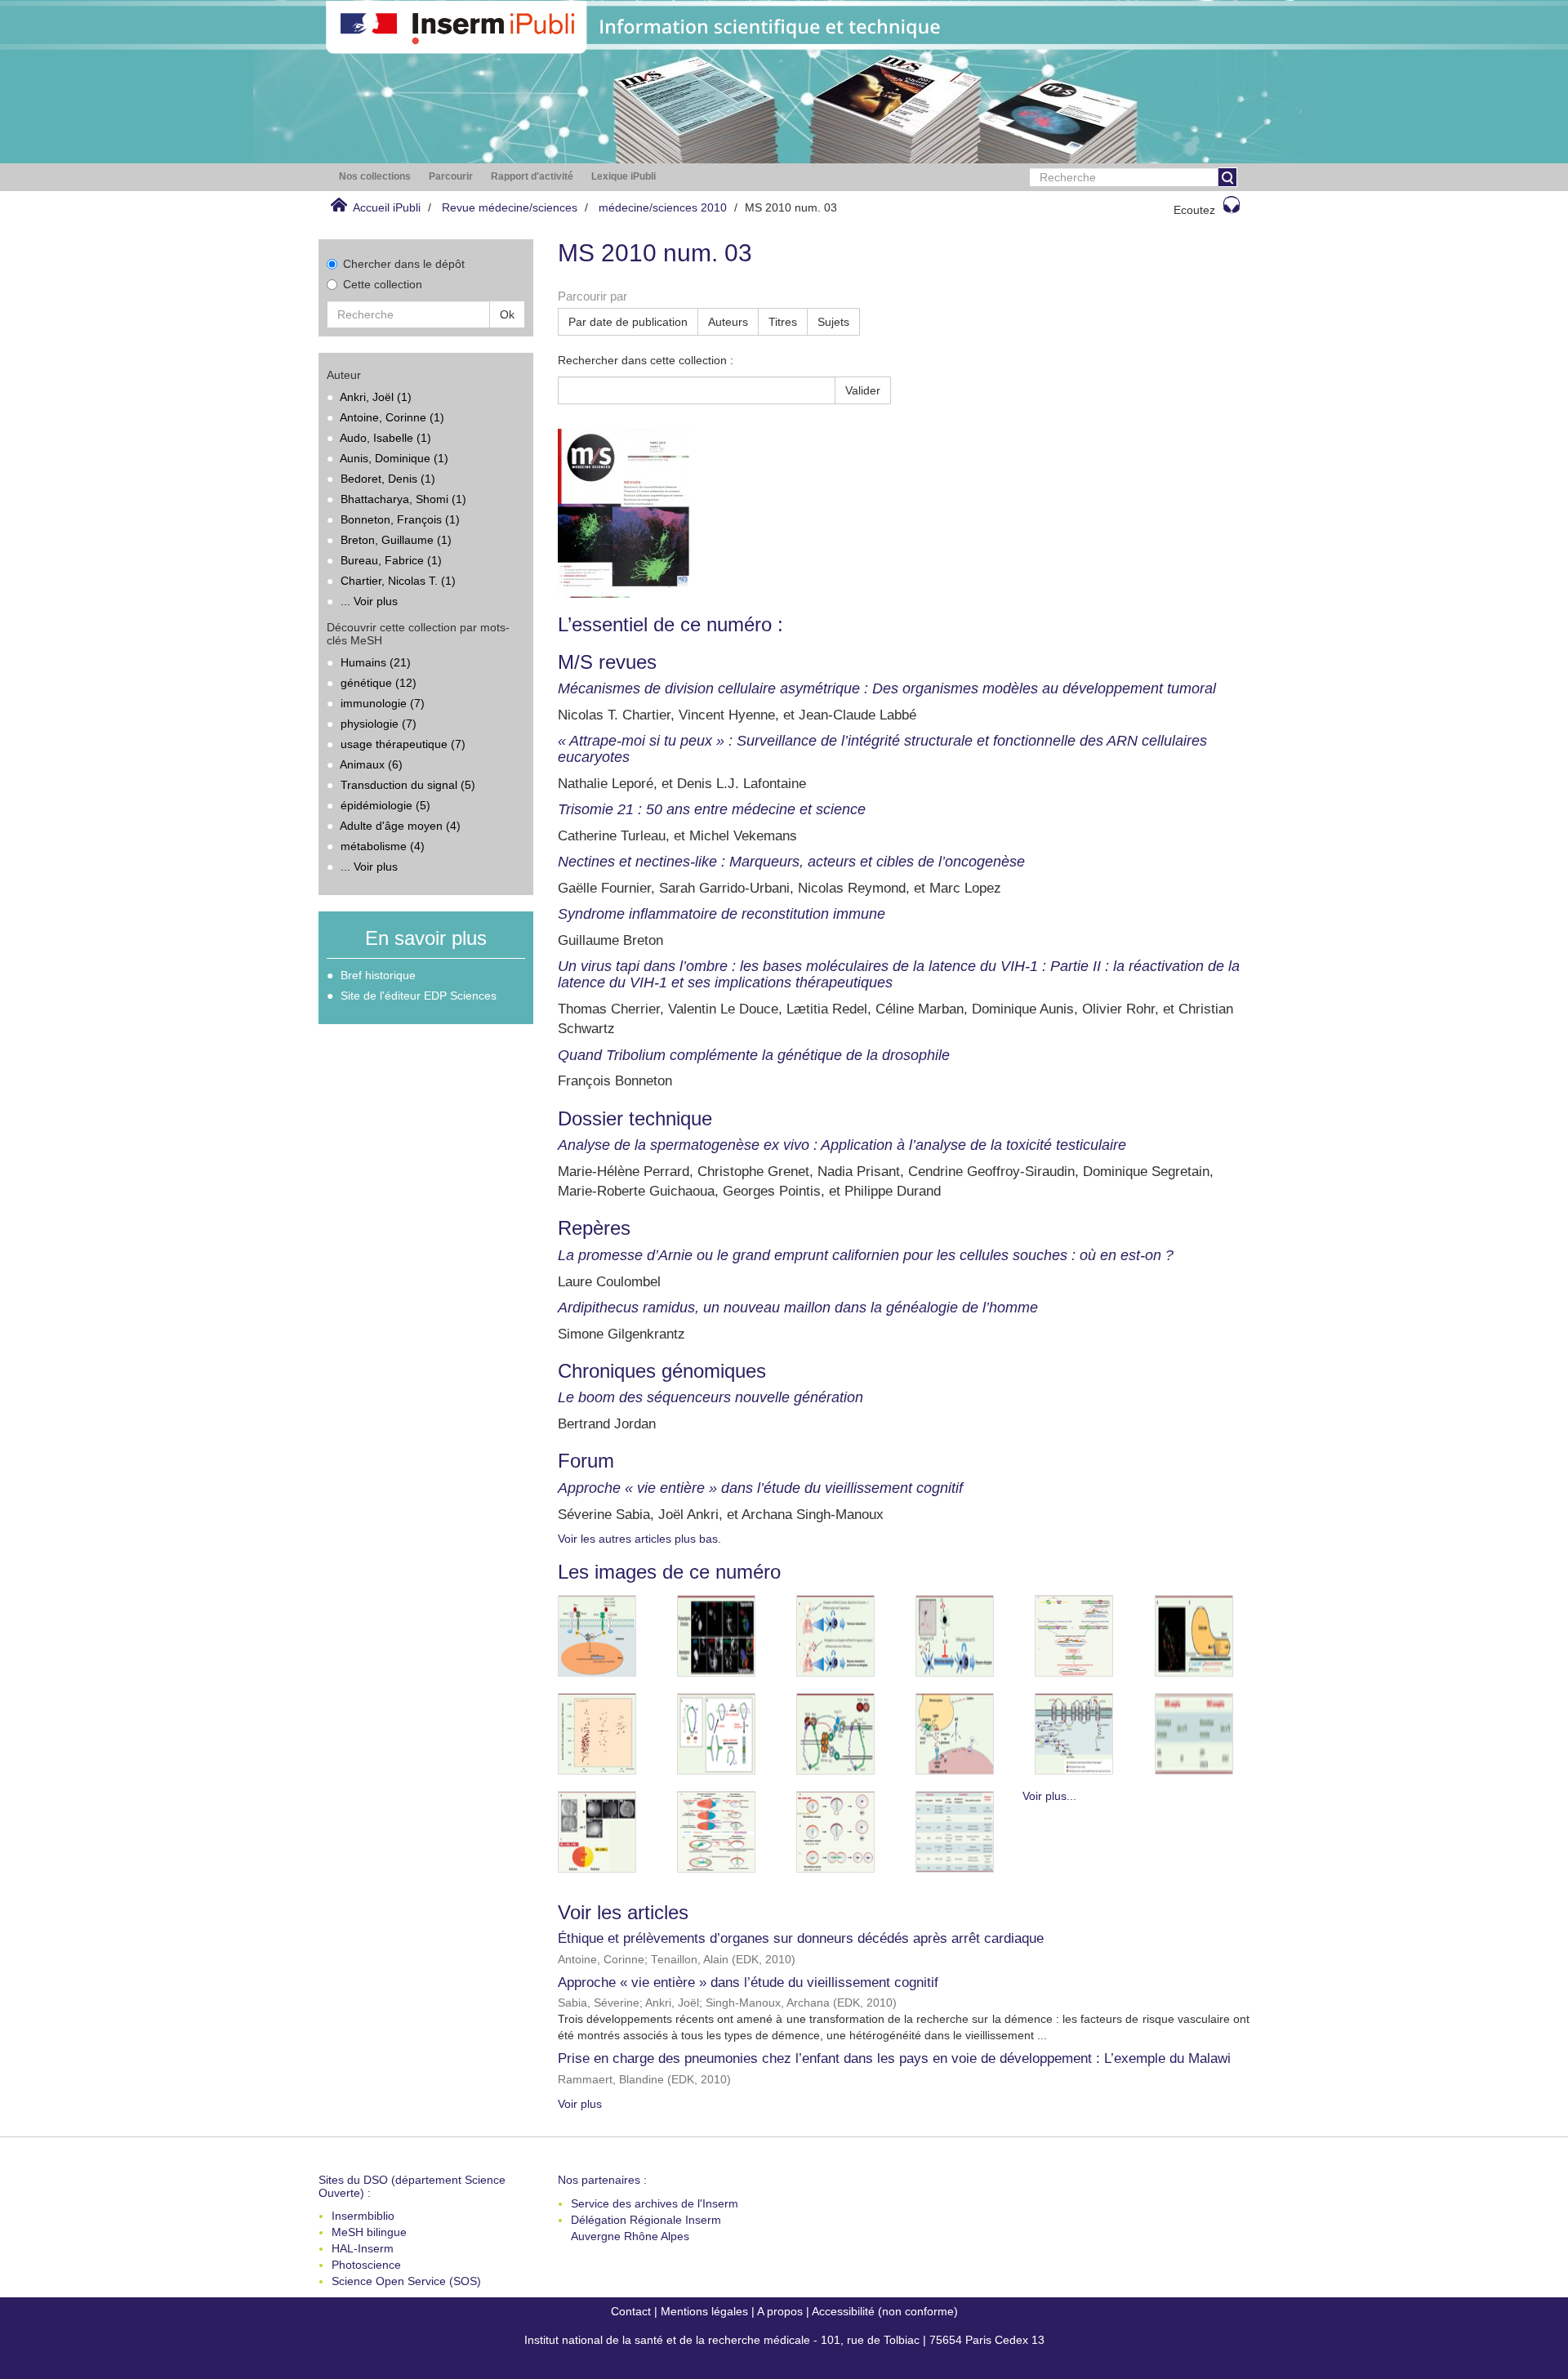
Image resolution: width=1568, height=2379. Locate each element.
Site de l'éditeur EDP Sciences (419, 996)
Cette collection (383, 284)
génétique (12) (379, 683)
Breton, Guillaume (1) (396, 540)
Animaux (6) (371, 764)
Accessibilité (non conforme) (885, 2311)
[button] (375, 177)
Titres (783, 322)
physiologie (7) (379, 724)
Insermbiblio (363, 2216)
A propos (780, 2311)
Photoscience (366, 2265)
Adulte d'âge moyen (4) (400, 826)
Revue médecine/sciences (510, 207)
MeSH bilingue (369, 2232)
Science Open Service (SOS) (406, 2281)
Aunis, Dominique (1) (394, 458)
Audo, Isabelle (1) (385, 438)
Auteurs (728, 322)
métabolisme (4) (383, 846)
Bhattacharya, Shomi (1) (403, 499)
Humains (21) (376, 662)
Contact (631, 2311)
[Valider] (1227, 177)
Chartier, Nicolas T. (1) (398, 581)
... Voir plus (369, 601)
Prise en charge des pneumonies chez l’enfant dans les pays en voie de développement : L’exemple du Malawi (894, 2058)
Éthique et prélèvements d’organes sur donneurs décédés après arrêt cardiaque (801, 1938)
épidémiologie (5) (385, 805)
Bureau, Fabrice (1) (391, 560)
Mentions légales (704, 2311)
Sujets (833, 322)
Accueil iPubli (387, 207)
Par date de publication (628, 322)
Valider (863, 390)
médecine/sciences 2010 (663, 207)
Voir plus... (1049, 1796)
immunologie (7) (383, 703)
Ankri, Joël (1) (376, 397)
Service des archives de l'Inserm (655, 2203)
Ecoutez (1194, 210)
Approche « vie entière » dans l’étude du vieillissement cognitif (748, 1982)
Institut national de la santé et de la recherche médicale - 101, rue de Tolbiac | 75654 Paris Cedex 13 (784, 2340)
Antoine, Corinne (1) (392, 417)
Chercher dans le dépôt (404, 264)
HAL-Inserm (363, 2248)
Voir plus (580, 2104)
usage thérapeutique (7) (403, 744)
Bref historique (378, 975)
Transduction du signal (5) (408, 785)
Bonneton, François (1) (400, 519)
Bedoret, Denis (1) (388, 479)
